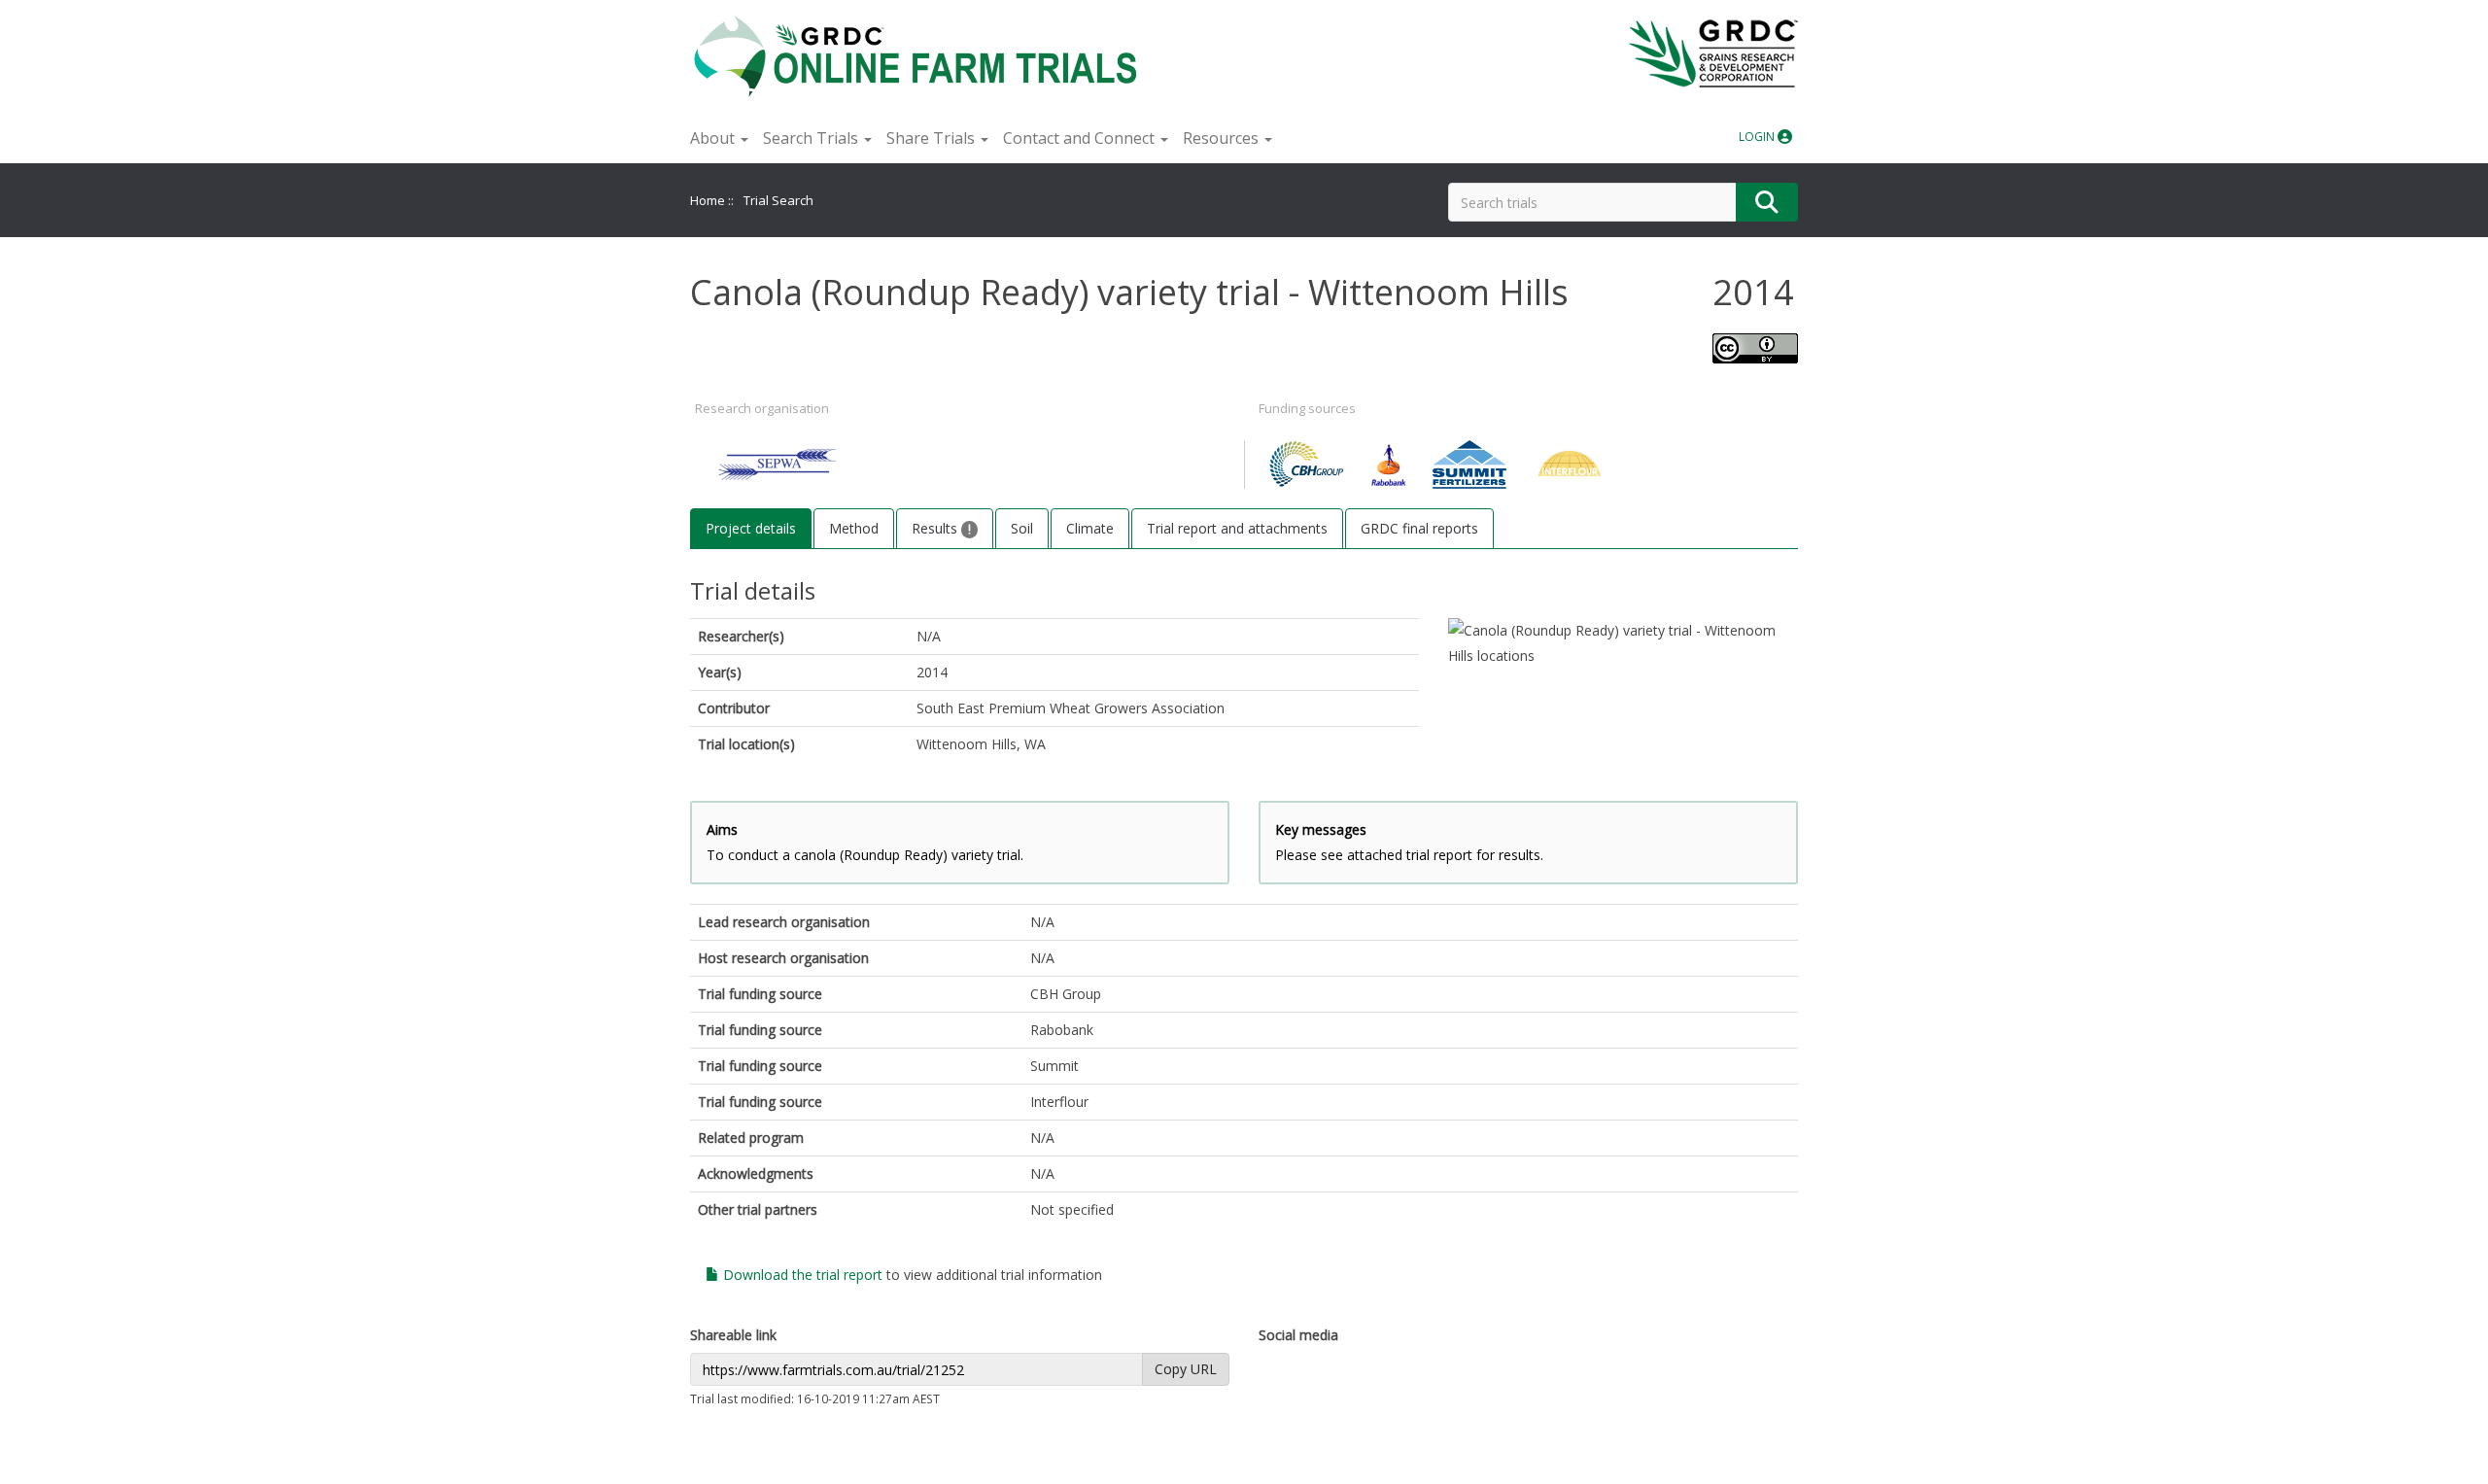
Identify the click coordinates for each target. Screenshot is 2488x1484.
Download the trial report (801, 1275)
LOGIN (1758, 137)
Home (708, 200)
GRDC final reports (1419, 528)
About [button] (714, 138)
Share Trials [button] (933, 138)
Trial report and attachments (1237, 528)
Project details (751, 528)
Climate (1090, 528)
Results (936, 528)
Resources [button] (1223, 138)
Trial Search (778, 200)
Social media (1298, 1335)
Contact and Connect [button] (1081, 138)
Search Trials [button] (812, 138)
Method (854, 528)
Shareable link (733, 1335)
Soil (1022, 528)
